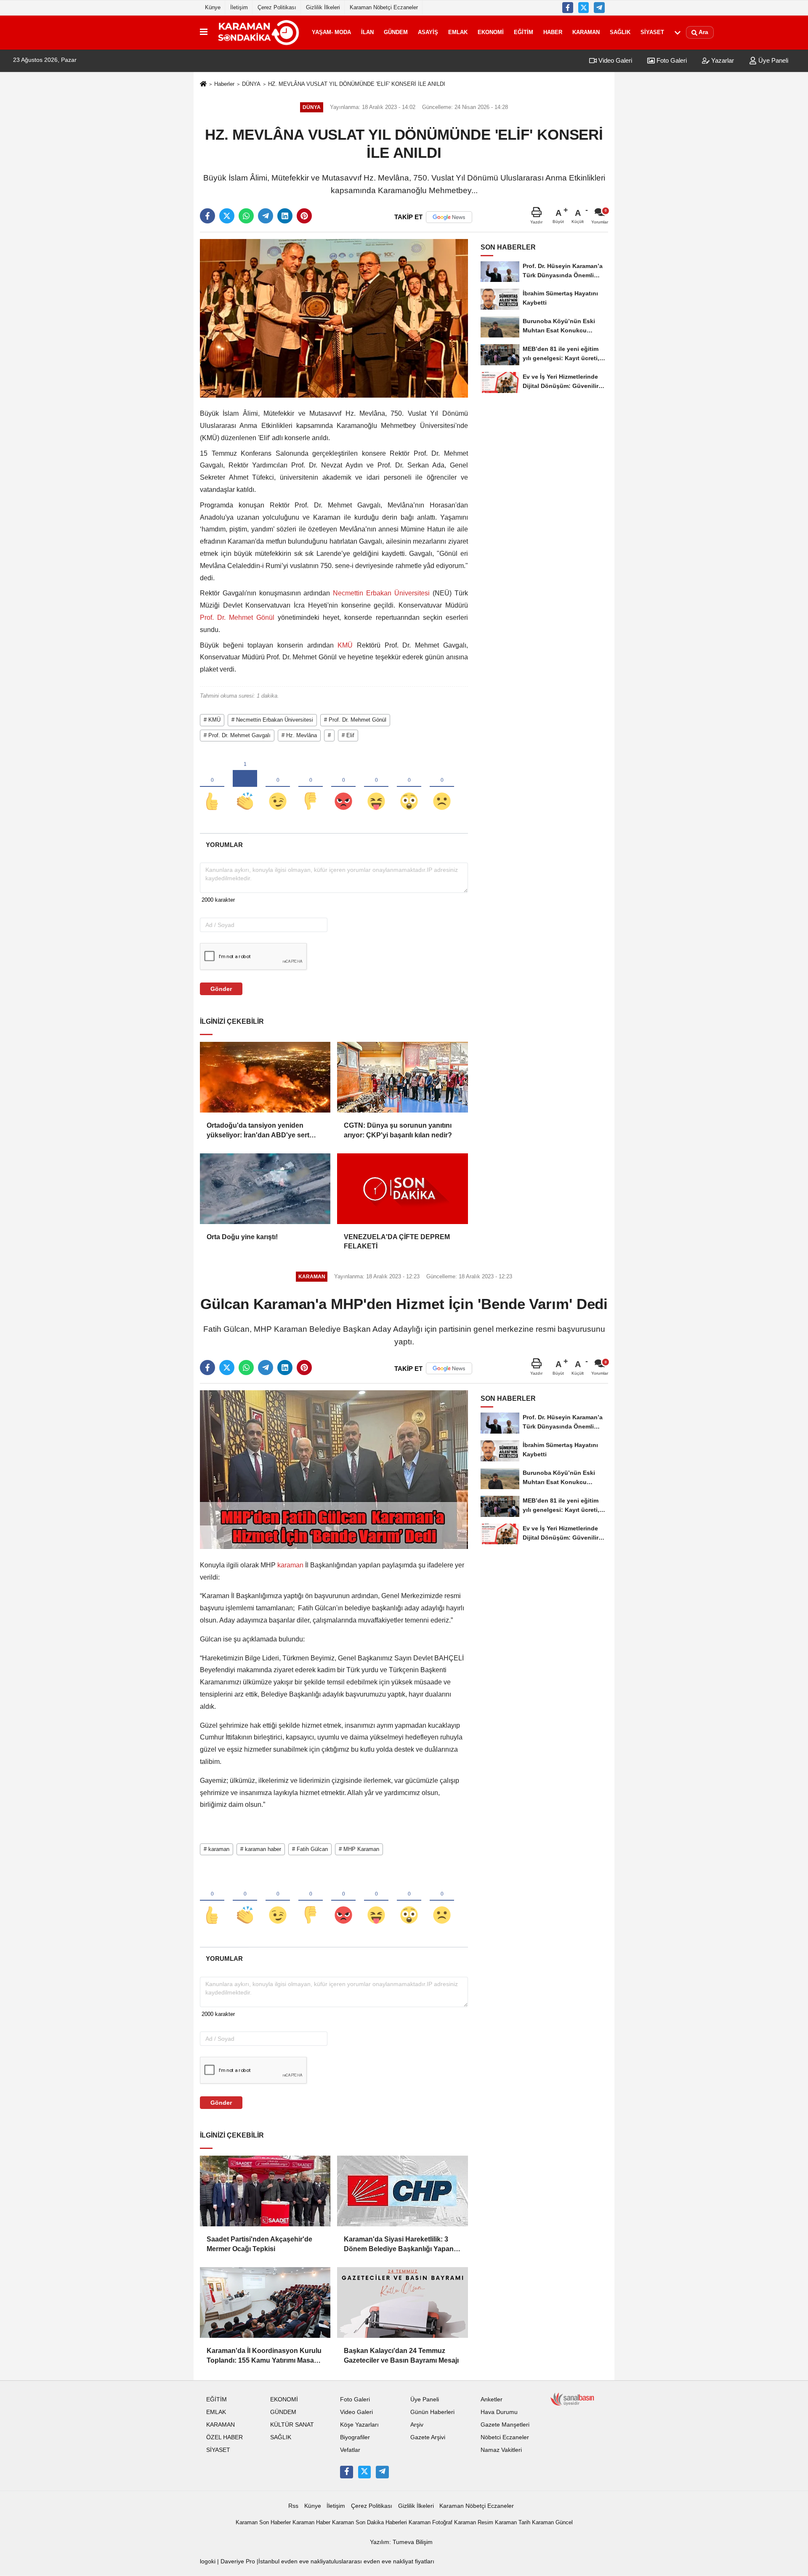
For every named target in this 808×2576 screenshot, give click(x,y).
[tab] (224, 845)
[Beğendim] (212, 787)
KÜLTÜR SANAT (292, 2425)
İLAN (367, 32)
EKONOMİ (491, 32)
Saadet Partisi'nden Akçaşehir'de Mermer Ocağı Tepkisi (259, 2244)
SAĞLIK (620, 32)
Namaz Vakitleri (501, 2450)
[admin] (599, 8)
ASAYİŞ (428, 32)
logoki (208, 2561)
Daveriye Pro (238, 2561)
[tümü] (678, 32)
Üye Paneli (772, 60)
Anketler (492, 2399)
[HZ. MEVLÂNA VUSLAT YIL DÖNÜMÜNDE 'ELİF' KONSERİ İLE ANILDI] (334, 318)
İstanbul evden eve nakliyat (295, 2561)
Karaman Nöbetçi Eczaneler (384, 7)
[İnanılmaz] (409, 787)
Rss (293, 2506)
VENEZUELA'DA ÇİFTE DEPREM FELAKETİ (397, 1242)
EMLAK (458, 32)
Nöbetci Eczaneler (505, 2437)
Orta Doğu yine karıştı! (242, 1237)
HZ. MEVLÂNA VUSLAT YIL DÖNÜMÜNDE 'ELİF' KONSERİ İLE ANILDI (357, 84)
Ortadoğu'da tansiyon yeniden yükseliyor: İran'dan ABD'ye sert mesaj (258, 1131)
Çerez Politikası (277, 7)
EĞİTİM (524, 32)
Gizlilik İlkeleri (323, 7)
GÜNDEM (396, 32)
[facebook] (207, 216)
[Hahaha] (376, 787)
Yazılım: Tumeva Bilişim (401, 2542)
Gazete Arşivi (428, 2437)
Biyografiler (355, 2437)
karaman (290, 1565)
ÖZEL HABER (225, 2437)
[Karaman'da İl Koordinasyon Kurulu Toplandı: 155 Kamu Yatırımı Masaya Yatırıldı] (265, 2302)
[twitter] (227, 216)
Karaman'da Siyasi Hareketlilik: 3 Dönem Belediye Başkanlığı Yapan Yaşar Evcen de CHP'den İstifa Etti (399, 2245)
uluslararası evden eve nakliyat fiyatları (383, 2561)
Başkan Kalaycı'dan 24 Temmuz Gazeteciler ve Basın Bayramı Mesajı (401, 2355)
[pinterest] (304, 216)
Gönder (221, 989)
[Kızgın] (343, 787)
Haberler (224, 84)
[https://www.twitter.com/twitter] (584, 8)
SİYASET (652, 32)
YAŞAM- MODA (331, 32)
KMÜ (345, 645)
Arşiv (417, 2425)
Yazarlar (722, 60)
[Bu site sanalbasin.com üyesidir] (572, 2399)
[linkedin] (285, 216)
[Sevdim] (278, 787)
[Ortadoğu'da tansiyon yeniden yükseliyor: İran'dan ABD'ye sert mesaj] (265, 1077)
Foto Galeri (671, 60)
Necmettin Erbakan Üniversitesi (381, 593)
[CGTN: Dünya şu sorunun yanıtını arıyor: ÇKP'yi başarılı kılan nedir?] (402, 1077)
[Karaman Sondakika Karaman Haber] (258, 32)
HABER (553, 32)
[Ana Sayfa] (203, 84)
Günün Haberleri (432, 2412)
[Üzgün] (442, 787)
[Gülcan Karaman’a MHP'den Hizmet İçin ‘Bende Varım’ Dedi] (334, 1470)
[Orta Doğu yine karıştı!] (265, 1189)
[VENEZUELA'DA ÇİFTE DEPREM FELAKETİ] (402, 1189)
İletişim (239, 7)
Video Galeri (614, 60)
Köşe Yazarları (359, 2425)
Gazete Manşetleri (505, 2425)
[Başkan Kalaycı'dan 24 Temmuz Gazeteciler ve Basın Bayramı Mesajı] (402, 2302)
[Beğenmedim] (311, 787)
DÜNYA (251, 84)
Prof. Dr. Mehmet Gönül (239, 617)
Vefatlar (350, 2450)
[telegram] (266, 216)
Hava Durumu (499, 2412)
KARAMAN (586, 32)
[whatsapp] (246, 216)
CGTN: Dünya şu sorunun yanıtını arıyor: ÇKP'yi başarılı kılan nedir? (398, 1130)
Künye (213, 7)
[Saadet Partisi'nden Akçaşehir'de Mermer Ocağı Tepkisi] (265, 2191)
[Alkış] (245, 787)
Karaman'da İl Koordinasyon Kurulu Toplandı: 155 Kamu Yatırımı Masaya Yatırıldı (264, 2356)
